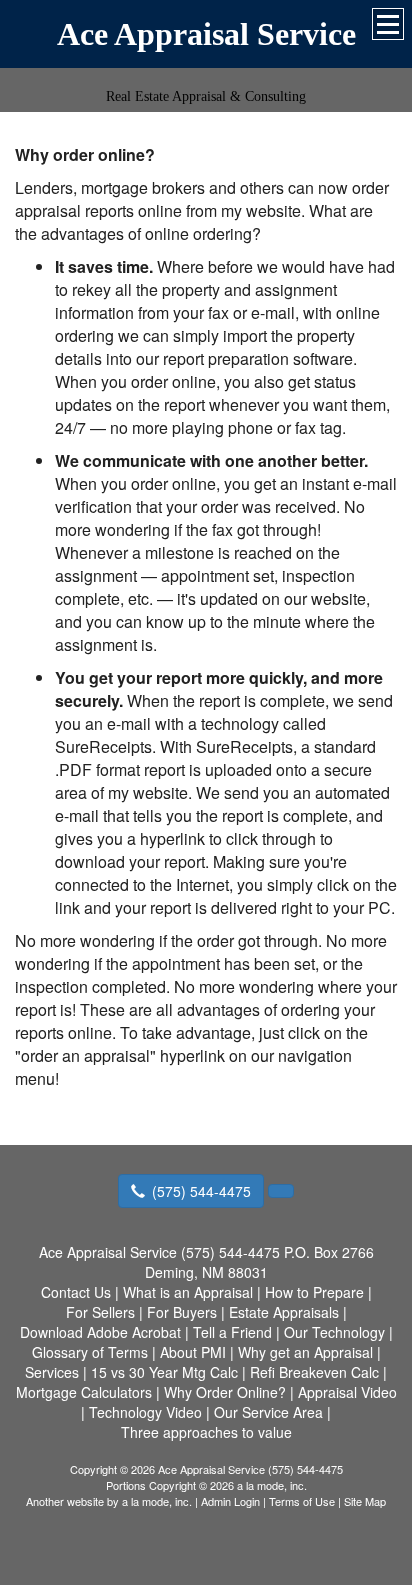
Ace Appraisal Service (206, 34)
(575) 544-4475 (201, 1191)
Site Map (365, 1501)
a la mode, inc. (157, 1501)
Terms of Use (302, 1501)
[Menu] (388, 24)
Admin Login (230, 1501)
